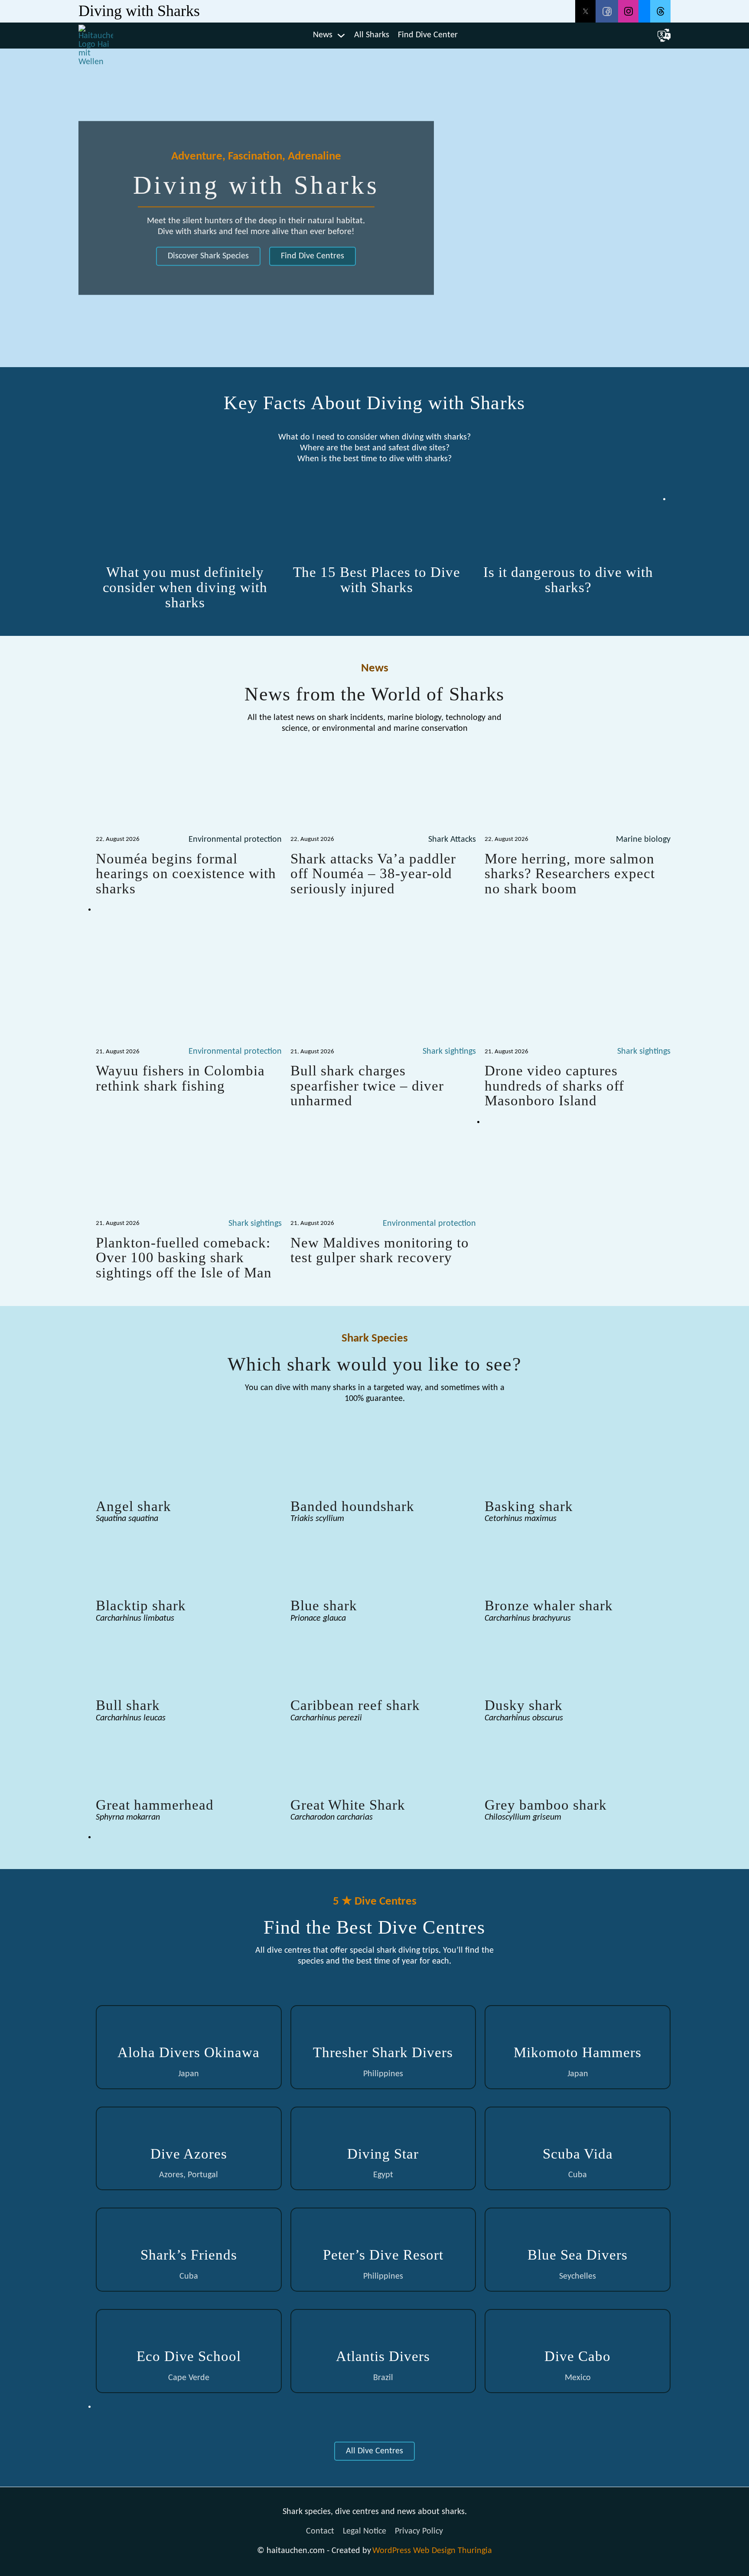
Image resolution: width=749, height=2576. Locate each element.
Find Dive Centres (313, 256)
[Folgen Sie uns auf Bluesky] (644, 11)
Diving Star (383, 2154)
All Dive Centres (374, 2451)
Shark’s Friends (189, 2255)
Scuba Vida (578, 2154)
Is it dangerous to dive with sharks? (568, 580)
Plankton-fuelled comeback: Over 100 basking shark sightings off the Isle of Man (184, 1257)
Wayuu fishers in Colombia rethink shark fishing (180, 1078)
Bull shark (128, 1705)
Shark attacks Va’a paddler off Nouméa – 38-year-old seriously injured (373, 873)
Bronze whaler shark (549, 1605)
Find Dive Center (428, 35)
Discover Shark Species (208, 256)
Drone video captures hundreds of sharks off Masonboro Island (554, 1085)
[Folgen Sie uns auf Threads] (660, 11)
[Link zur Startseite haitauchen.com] (96, 36)
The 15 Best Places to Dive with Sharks (377, 580)
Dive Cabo (578, 2356)
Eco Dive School (189, 2356)
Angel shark (134, 1506)
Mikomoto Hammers (578, 2052)
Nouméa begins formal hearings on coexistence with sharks (186, 873)
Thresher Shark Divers (383, 2052)
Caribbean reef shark (355, 1705)
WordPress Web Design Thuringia (432, 2551)
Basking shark (529, 1506)
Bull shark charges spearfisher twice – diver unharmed (367, 1085)
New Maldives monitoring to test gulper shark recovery (380, 1250)
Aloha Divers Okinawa (189, 2052)
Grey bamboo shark (546, 1805)
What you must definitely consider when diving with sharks (185, 587)
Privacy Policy (419, 2531)
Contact (320, 2531)
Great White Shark (348, 1805)
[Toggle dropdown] (341, 36)
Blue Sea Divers (578, 2255)
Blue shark (324, 1605)
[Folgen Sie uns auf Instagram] (628, 11)
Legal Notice (365, 2531)
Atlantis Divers (383, 2356)
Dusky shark (524, 1705)
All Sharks (372, 35)
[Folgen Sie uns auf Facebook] (607, 11)
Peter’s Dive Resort (383, 2255)
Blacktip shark (141, 1605)
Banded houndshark (352, 1506)
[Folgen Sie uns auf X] (585, 11)
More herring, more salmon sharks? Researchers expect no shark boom (570, 873)
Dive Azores (189, 2154)
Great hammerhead (155, 1805)
